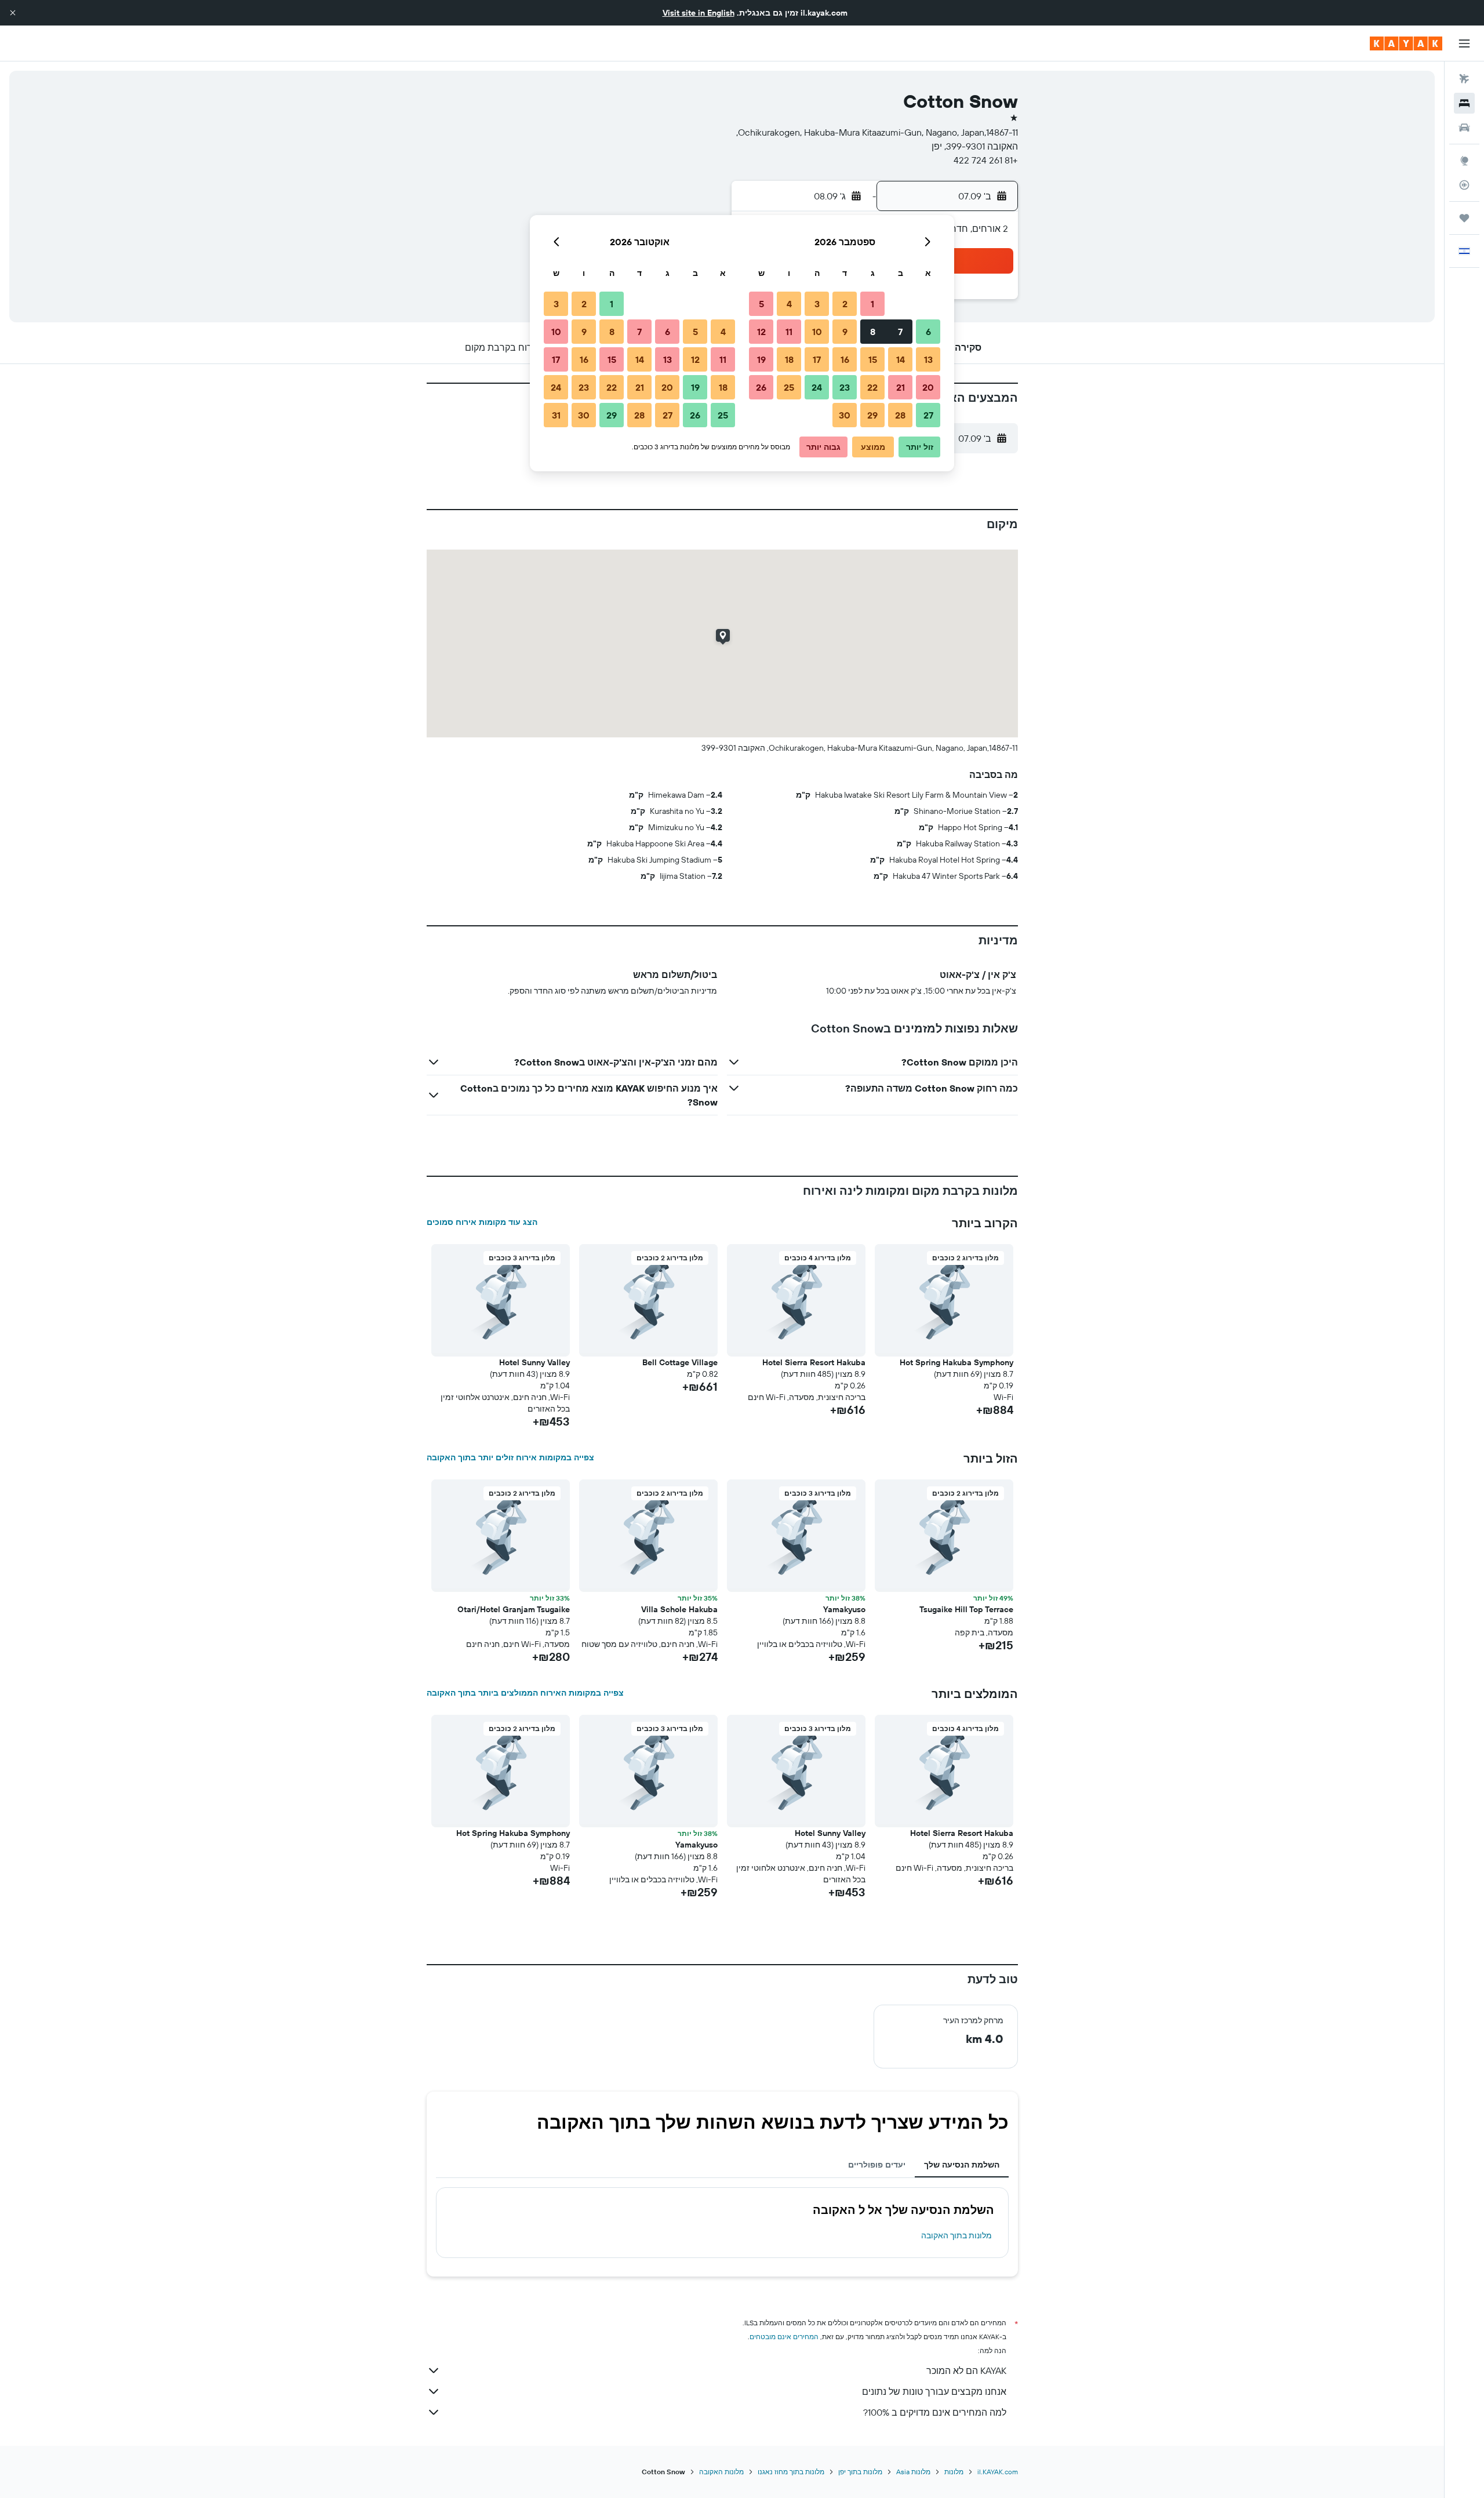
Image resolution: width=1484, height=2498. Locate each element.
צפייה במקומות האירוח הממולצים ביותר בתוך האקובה (525, 1693)
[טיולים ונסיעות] (1464, 218)
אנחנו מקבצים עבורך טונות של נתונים (934, 2391)
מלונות (954, 2472)
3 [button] (817, 304)
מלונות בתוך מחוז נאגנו (791, 2472)
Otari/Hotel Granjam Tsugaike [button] (514, 1609)
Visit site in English (699, 13)
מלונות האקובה (721, 2472)
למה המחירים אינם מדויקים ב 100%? (935, 2412)
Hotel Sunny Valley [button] (534, 1362)
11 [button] (789, 332)
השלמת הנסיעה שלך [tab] (962, 2165)
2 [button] (845, 304)
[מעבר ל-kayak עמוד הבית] (1406, 43)
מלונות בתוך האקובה (956, 2235)
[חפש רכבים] (1464, 128)
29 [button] (872, 415)
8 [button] (873, 332)
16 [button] (845, 359)
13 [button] (928, 359)
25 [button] (789, 387)
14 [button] (901, 359)
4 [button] (789, 304)
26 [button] (761, 387)
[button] (13, 13)
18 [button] (789, 359)
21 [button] (901, 387)
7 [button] (900, 332)
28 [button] (900, 415)
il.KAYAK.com (998, 2472)
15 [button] (873, 359)
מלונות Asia (913, 2472)
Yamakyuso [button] (844, 1609)
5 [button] (761, 304)
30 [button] (845, 415)
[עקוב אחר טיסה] (1464, 185)
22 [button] (872, 387)
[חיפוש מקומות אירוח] (1464, 103)
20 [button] (928, 387)
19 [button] (761, 359)
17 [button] (817, 359)
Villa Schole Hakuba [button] (679, 1609)
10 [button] (817, 332)
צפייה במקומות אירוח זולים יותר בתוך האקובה (510, 1457)
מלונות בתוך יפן (860, 2472)
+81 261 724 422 (986, 160)
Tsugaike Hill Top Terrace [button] (966, 1609)
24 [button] (817, 387)
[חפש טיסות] (1464, 79)
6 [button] (928, 332)
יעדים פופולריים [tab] (877, 2165)
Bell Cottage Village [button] (680, 1362)
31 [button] (556, 415)
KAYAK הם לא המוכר (966, 2370)
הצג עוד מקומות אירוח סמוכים (482, 1222)
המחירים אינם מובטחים (784, 2337)
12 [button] (761, 332)
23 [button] (845, 387)
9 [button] (845, 332)
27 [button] (928, 415)
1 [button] (872, 304)
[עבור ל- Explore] (1464, 161)
